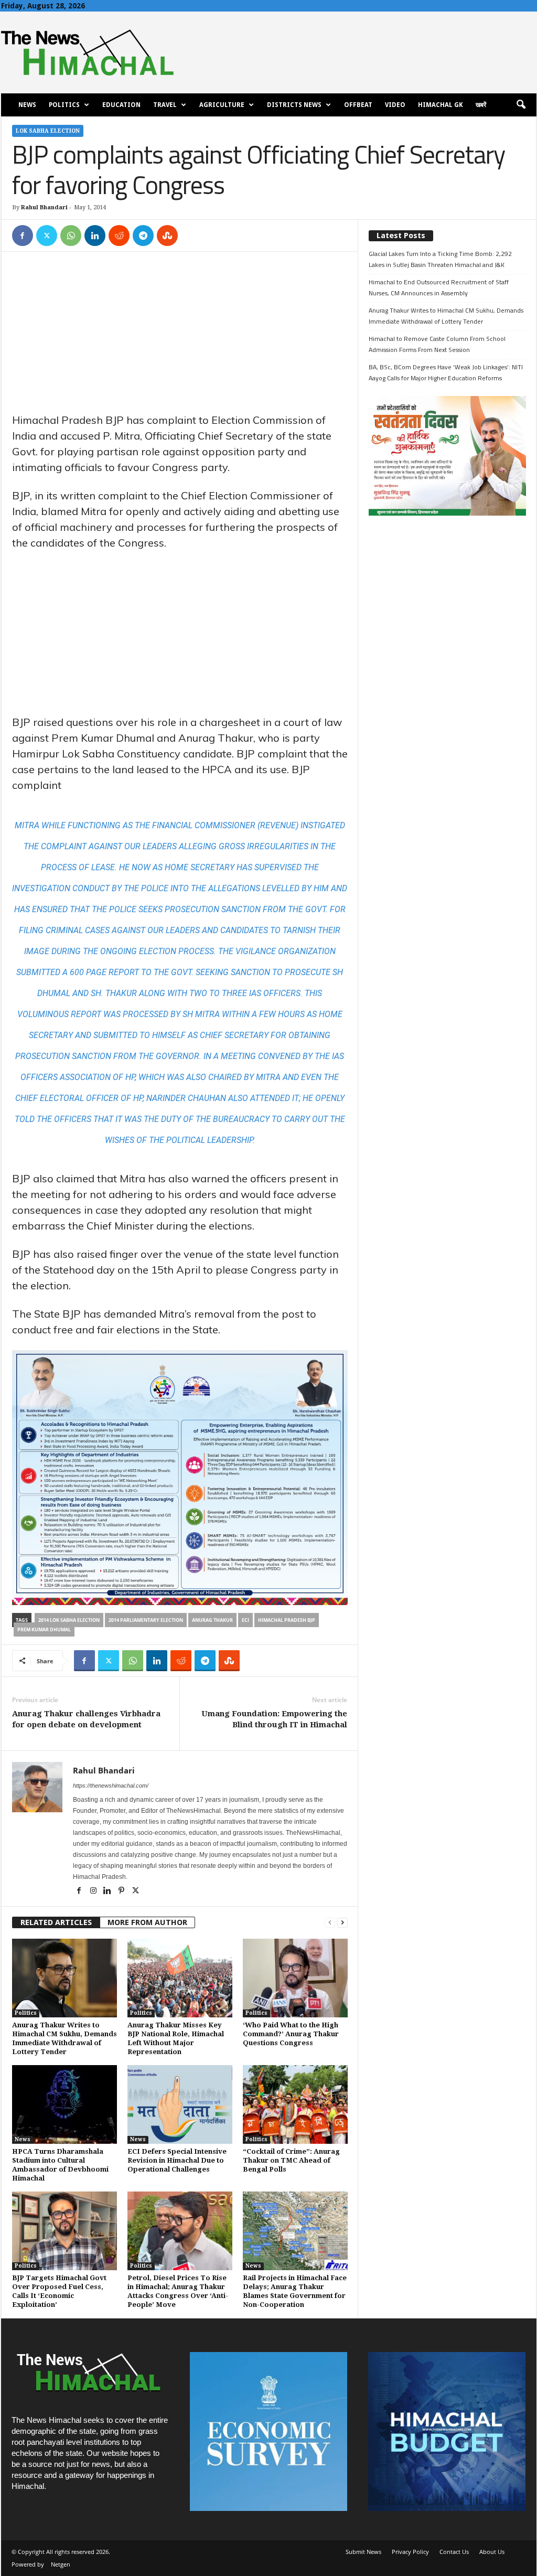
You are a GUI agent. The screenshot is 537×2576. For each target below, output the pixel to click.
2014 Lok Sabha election (69, 1620)
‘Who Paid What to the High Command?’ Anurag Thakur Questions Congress (291, 2034)
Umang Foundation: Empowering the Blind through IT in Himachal (274, 1719)
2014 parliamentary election (146, 1620)
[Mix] (167, 236)
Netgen (61, 2564)
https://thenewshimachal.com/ (111, 1786)
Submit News (363, 2552)
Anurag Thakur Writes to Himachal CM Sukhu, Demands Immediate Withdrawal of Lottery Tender (446, 316)
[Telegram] (143, 236)
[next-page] (342, 1923)
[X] (47, 236)
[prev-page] (330, 1923)
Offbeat (358, 105)
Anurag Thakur (212, 1620)
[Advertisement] (180, 335)
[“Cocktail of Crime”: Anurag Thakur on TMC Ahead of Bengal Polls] (295, 2104)
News (27, 105)
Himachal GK (441, 105)
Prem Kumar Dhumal (44, 1629)
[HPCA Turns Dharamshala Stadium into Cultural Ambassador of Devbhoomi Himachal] (65, 2104)
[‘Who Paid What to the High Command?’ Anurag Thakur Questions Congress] (295, 1978)
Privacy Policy (410, 2552)
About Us (492, 2552)
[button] (521, 105)
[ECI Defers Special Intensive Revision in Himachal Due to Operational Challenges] (180, 2104)
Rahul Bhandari (44, 207)
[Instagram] (94, 1891)
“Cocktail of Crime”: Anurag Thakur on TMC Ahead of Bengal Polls (291, 2160)
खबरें (481, 105)
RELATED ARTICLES (56, 1922)
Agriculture (222, 105)
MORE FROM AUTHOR (147, 1922)
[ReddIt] (119, 236)
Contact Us (454, 2552)
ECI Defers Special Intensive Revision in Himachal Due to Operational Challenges (177, 2160)
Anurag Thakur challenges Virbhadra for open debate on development (86, 1719)
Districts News (294, 105)
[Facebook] (23, 236)
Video (395, 105)
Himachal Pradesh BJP (287, 1620)
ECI (245, 1620)
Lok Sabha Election (48, 131)
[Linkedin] (95, 236)
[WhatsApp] (71, 236)
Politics (64, 105)
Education (121, 105)
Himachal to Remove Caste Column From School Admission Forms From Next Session (437, 344)
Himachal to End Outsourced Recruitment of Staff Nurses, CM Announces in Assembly (439, 287)
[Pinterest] (122, 1891)
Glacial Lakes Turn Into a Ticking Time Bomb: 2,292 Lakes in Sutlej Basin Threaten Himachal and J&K (440, 259)
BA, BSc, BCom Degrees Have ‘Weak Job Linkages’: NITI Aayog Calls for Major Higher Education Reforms (446, 372)
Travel (165, 105)
